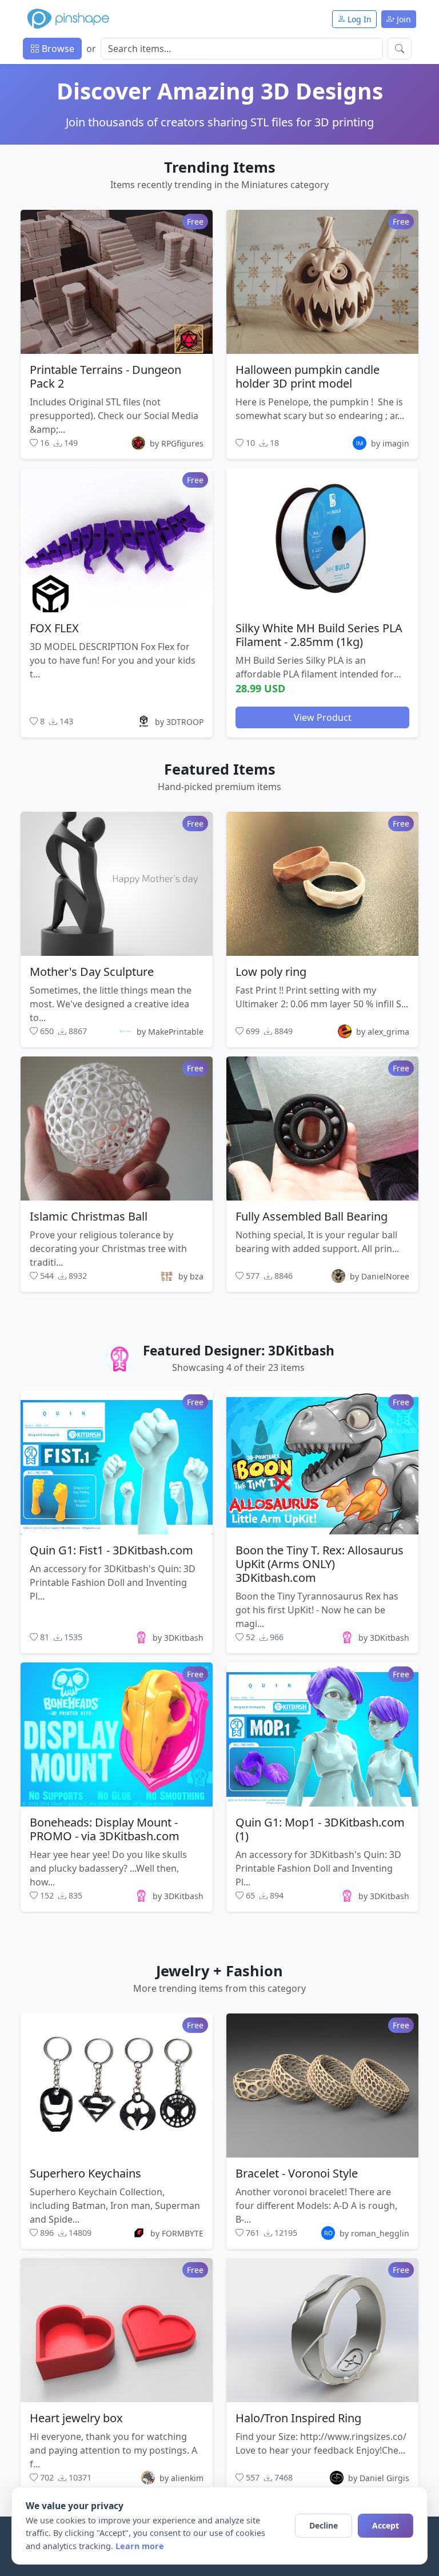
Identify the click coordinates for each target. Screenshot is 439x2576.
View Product (323, 717)
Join (403, 19)
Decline (324, 2525)
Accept (386, 2525)
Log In (358, 19)
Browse (57, 49)
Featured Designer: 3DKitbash (239, 1351)
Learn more (140, 2546)
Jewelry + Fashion (219, 1971)
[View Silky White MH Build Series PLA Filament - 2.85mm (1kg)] (322, 540)
